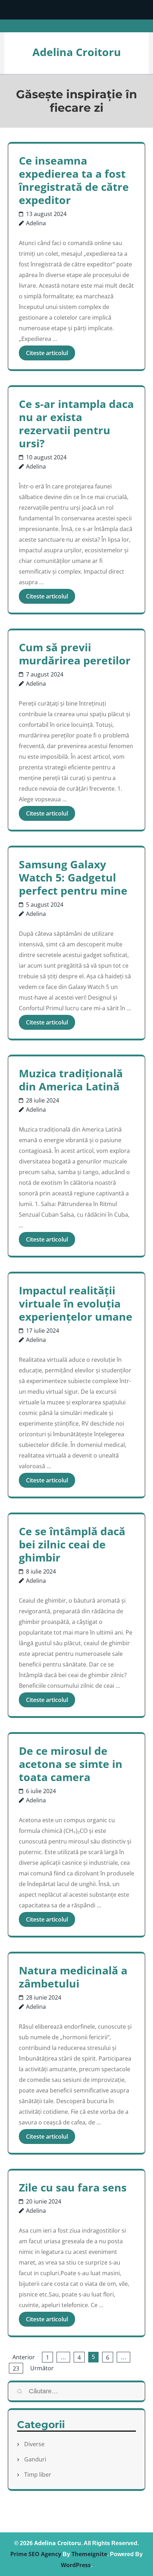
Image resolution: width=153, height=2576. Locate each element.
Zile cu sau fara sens (73, 2187)
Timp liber (38, 2475)
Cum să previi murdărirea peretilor (75, 654)
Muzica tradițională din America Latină (71, 1080)
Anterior (24, 2357)
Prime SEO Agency (36, 2554)
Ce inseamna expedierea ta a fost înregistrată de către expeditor (74, 180)
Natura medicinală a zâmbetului (73, 1977)
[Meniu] (76, 10)
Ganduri (35, 2459)
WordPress (76, 2565)
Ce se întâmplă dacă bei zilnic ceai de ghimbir (72, 1544)
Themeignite (89, 2554)
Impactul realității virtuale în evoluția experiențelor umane (76, 1303)
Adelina (36, 223)
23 (16, 2368)
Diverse (34, 2444)
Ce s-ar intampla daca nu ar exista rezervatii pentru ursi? (76, 424)
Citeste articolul (47, 353)
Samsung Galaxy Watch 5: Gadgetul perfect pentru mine (73, 877)
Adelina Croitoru (77, 52)
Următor (42, 2368)
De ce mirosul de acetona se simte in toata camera (71, 1764)
